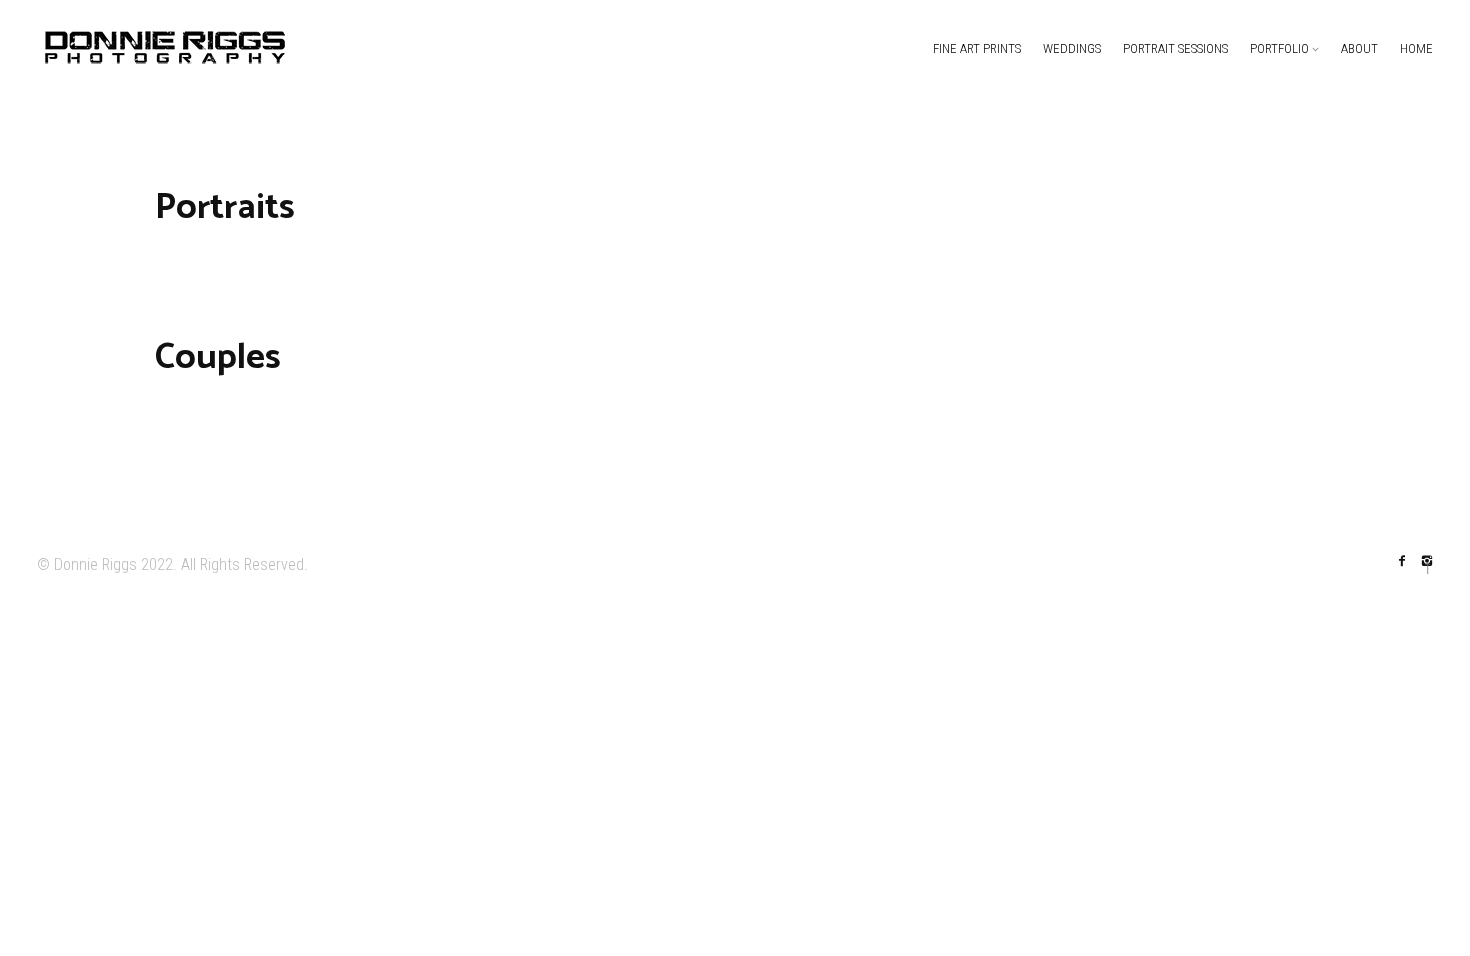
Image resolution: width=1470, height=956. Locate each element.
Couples (218, 357)
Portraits (225, 207)
